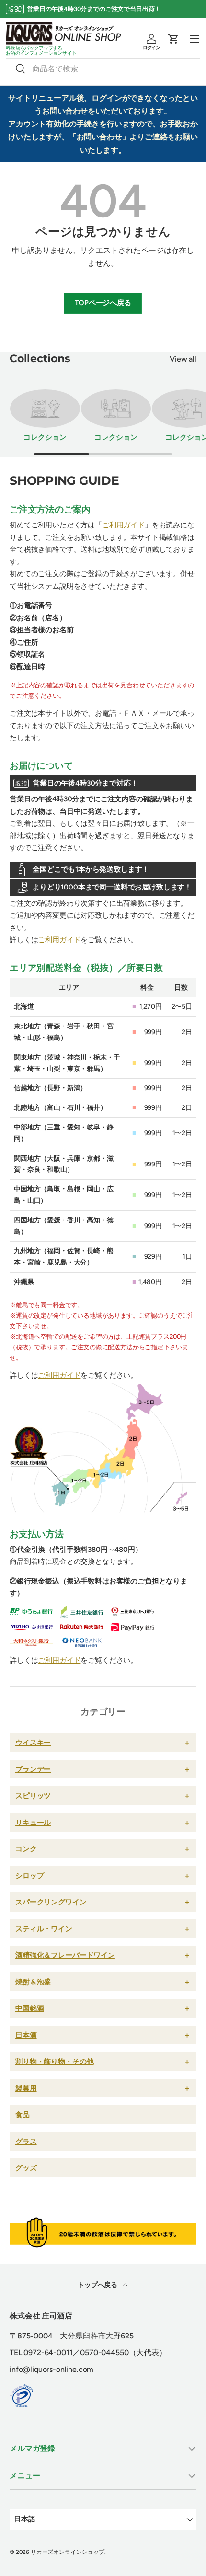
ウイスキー (33, 1742)
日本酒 (26, 2035)
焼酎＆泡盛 (33, 1982)
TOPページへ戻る (103, 303)
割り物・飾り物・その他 (54, 2061)
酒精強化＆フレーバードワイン (65, 1955)
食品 (23, 2114)
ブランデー (33, 1769)
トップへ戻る (98, 2285)
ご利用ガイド (123, 525)
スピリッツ (33, 1795)
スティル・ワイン (44, 1929)
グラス (26, 2141)
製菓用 (26, 2088)
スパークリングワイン (51, 1902)
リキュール (33, 1822)
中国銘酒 (29, 2008)
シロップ (29, 1875)
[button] (173, 39)
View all (183, 359)
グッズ (26, 2168)
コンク (26, 1849)
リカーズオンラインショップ (68, 2552)
